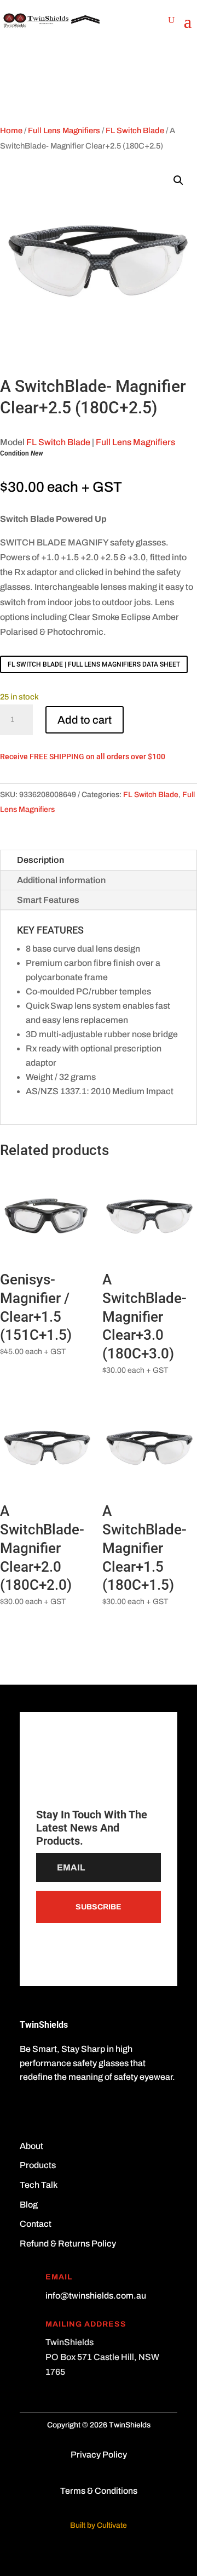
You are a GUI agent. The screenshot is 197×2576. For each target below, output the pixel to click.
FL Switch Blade (135, 130)
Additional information (61, 880)
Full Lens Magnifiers (64, 130)
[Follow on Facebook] (28, 2109)
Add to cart (85, 720)
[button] (178, 180)
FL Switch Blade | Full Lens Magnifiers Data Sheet (94, 664)
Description (40, 860)
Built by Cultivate (99, 2525)
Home (11, 130)
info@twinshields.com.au (96, 2296)
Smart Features (48, 900)
